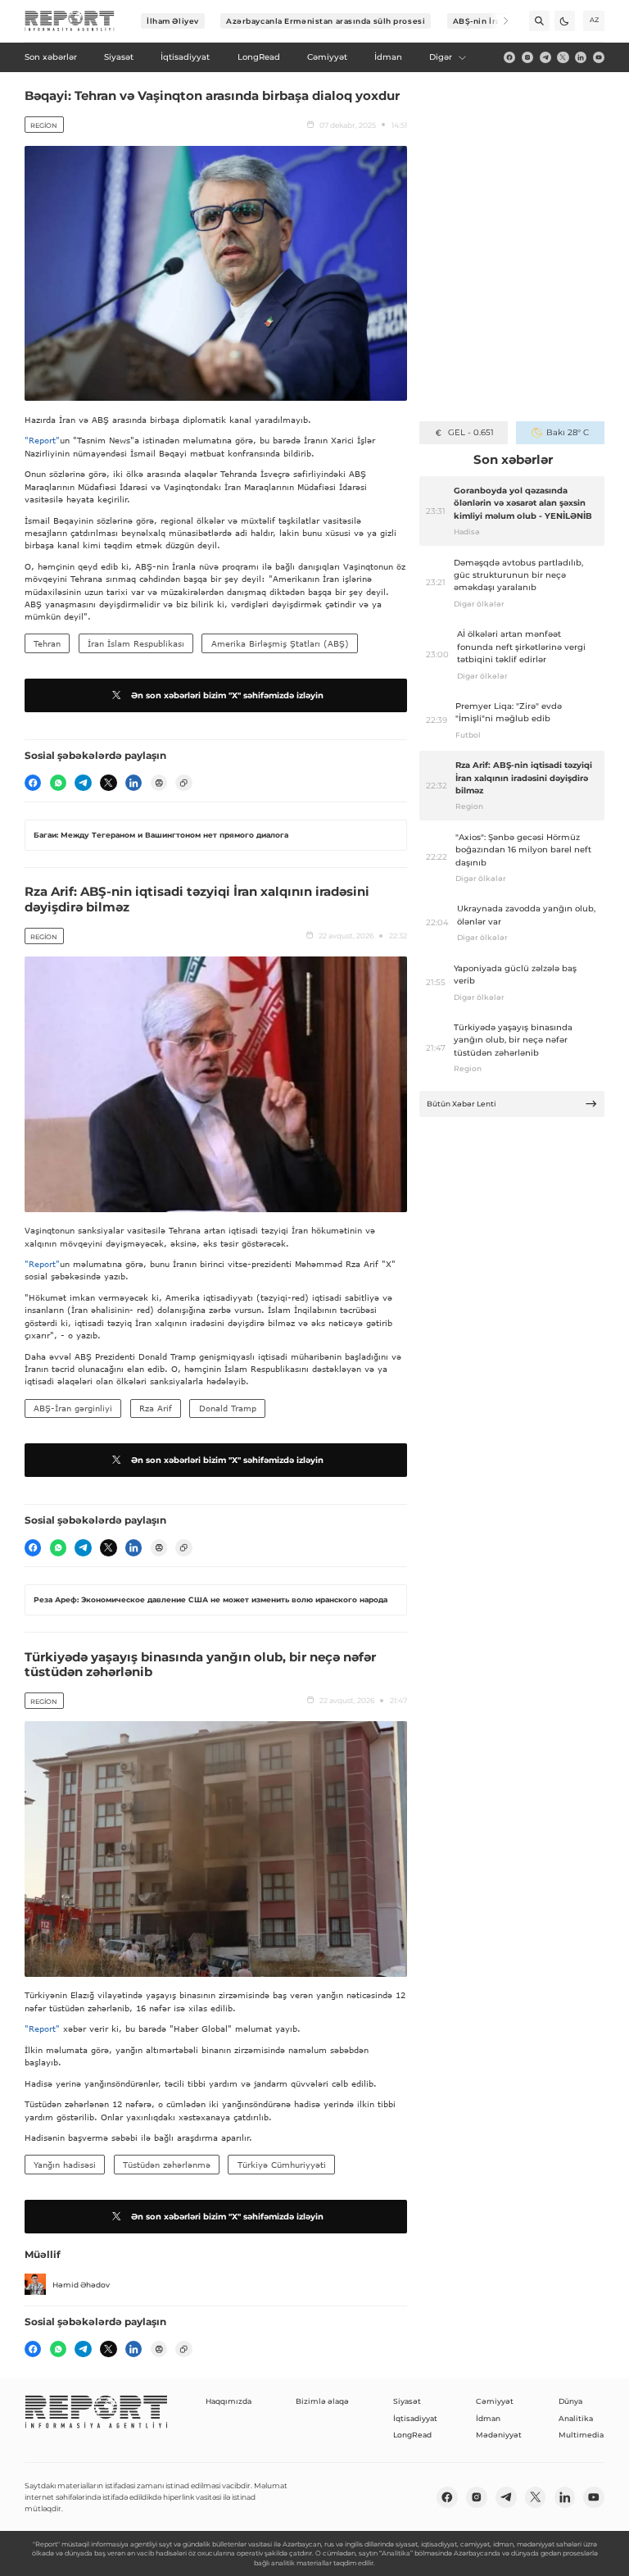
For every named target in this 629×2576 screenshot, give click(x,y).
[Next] (498, 21)
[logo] (70, 21)
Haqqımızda (229, 2401)
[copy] (183, 783)
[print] (159, 783)
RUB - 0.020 (471, 432)
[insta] (527, 57)
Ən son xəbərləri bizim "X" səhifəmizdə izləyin (227, 695)
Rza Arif (156, 1408)
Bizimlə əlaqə (322, 2401)
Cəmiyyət (495, 2401)
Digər (441, 57)
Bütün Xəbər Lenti (462, 1104)
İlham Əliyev (173, 21)
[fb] (509, 57)
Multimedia (581, 2435)
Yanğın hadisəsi (65, 2165)
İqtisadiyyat (415, 2418)
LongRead (412, 2435)
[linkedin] (581, 57)
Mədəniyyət (499, 2435)
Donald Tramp (228, 1408)
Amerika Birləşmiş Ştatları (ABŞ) (280, 643)
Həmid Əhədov (81, 2285)
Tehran (47, 643)
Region (44, 125)
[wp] (58, 783)
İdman (488, 2418)
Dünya (570, 2401)
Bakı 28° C (567, 432)
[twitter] (563, 57)
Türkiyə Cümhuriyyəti (282, 2165)
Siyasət (407, 2401)
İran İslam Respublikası (136, 643)
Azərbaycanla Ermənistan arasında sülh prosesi (326, 21)
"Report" (42, 440)
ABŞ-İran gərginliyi (73, 1408)
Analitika (576, 2418)
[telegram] (545, 57)
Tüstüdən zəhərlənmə (167, 2165)
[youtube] (599, 57)
